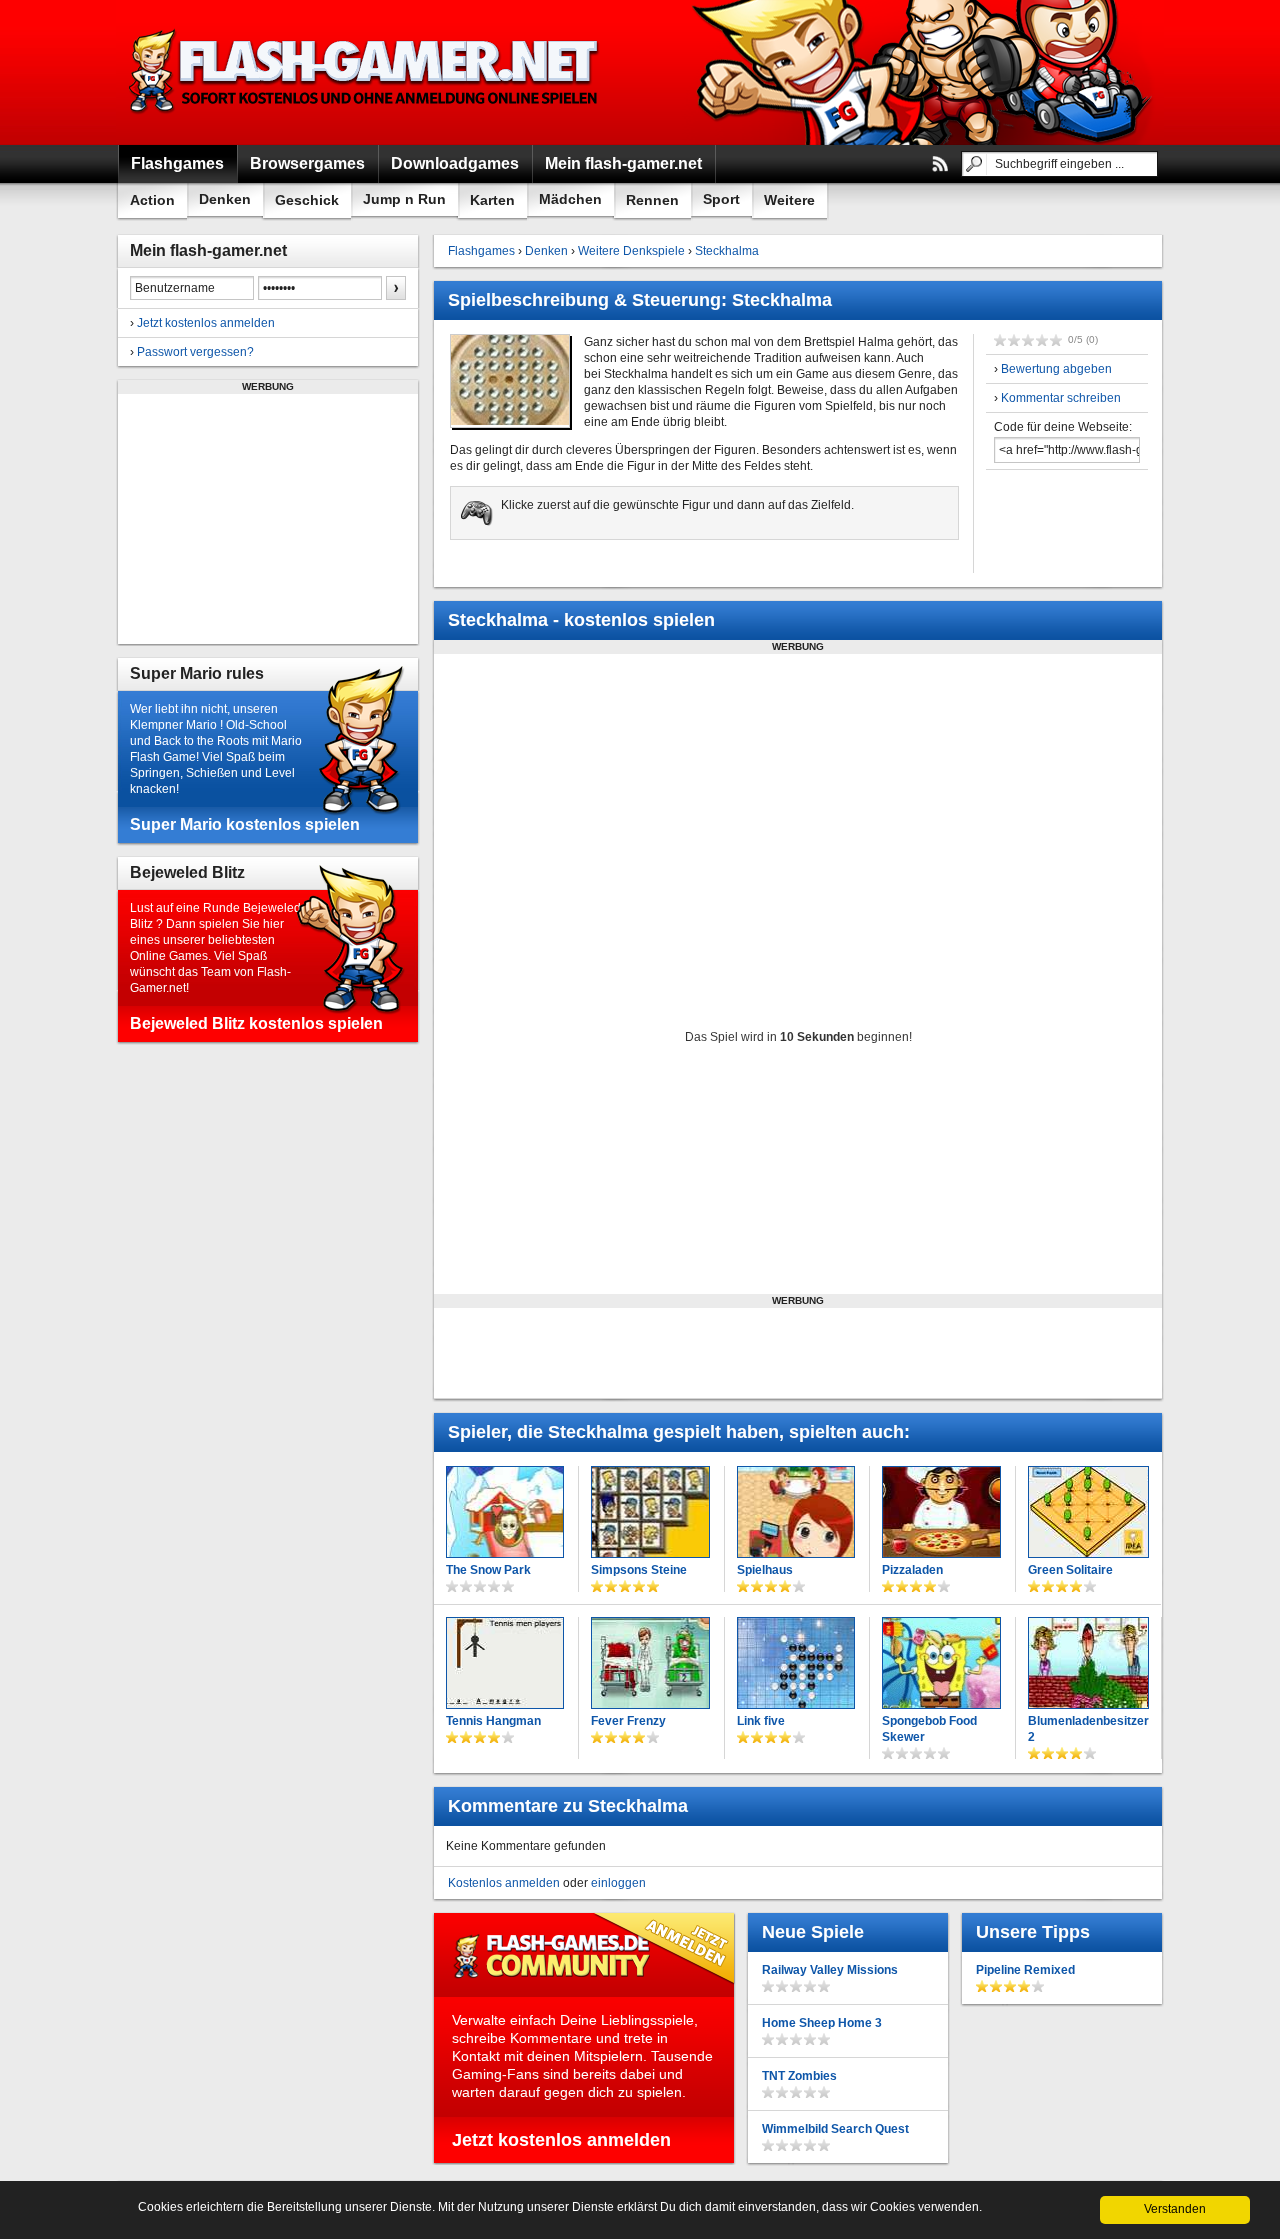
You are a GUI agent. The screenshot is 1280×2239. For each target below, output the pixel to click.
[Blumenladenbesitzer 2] (1088, 1663)
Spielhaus (765, 1570)
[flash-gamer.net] (366, 72)
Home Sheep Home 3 (822, 2023)
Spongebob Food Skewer (929, 1729)
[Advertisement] (268, 519)
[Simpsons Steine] (650, 1512)
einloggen (618, 1883)
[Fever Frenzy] (650, 1663)
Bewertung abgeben (1056, 369)
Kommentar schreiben (1061, 398)
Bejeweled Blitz (187, 872)
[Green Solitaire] (1088, 1512)
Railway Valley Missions (830, 1970)
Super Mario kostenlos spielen (245, 824)
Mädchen (570, 199)
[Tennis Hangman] (505, 1663)
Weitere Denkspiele (631, 251)
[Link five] (796, 1663)
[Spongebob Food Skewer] (941, 1663)
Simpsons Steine (639, 1570)
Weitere (789, 200)
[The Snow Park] (505, 1512)
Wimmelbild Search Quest (835, 2129)
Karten (492, 200)
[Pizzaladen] (941, 1512)
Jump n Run (404, 199)
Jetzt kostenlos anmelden (206, 323)
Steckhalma (727, 251)
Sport (721, 199)
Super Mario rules (197, 673)
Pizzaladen (912, 1570)
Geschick (307, 200)
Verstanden (1175, 2209)
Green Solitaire (1070, 1570)
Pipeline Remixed (1025, 1970)
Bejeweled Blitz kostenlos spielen (256, 1023)
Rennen (652, 200)
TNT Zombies (799, 2076)
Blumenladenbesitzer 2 (1088, 1729)
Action (152, 200)
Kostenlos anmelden (504, 1883)
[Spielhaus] (796, 1512)
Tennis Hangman (493, 1721)
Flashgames (481, 251)
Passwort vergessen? (195, 352)
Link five (761, 1721)
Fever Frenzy (628, 1721)
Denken (225, 199)
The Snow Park (488, 1570)
